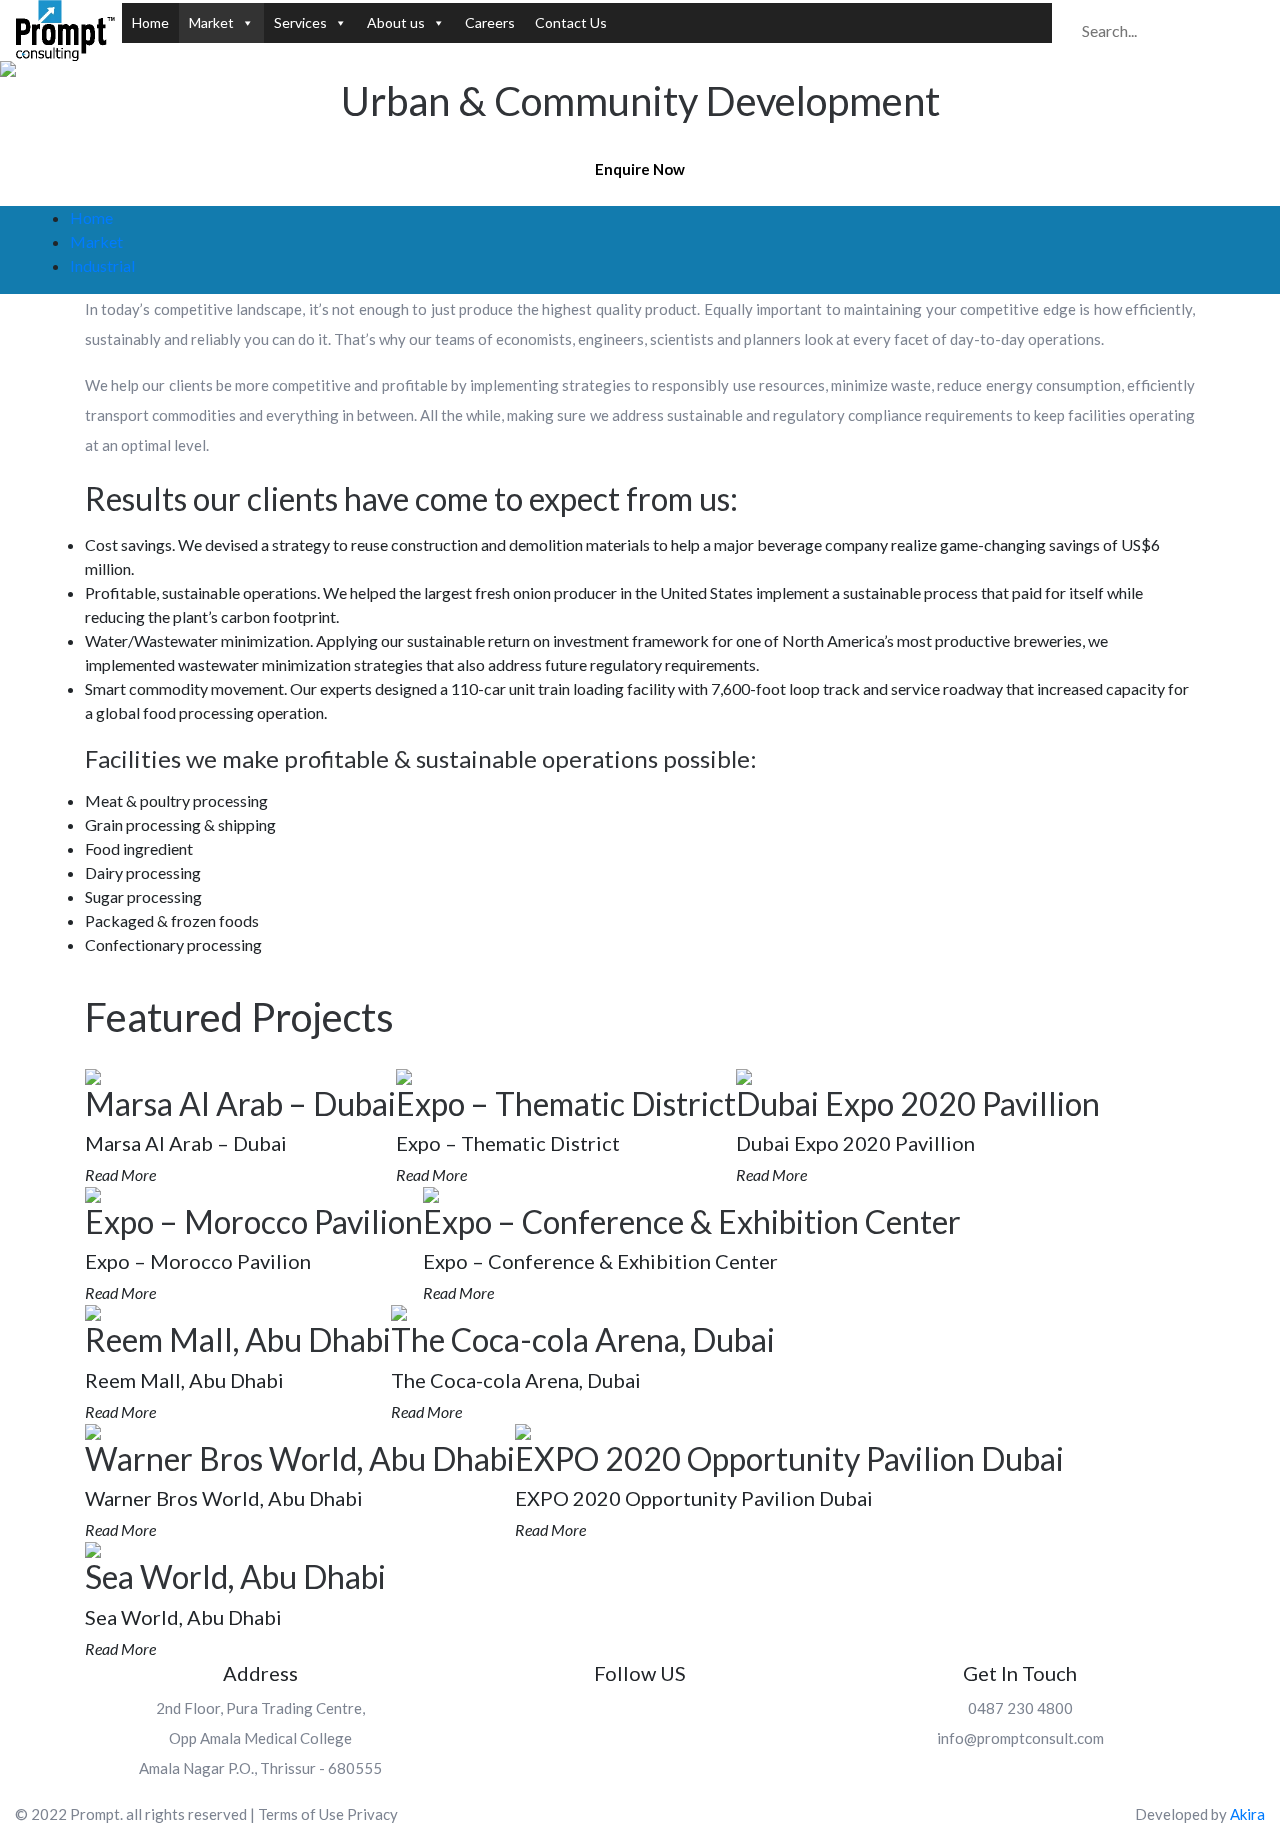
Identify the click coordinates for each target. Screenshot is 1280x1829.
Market (211, 22)
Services (300, 22)
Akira (1247, 1814)
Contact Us (571, 22)
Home (150, 22)
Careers (490, 22)
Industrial (102, 265)
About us (396, 22)
